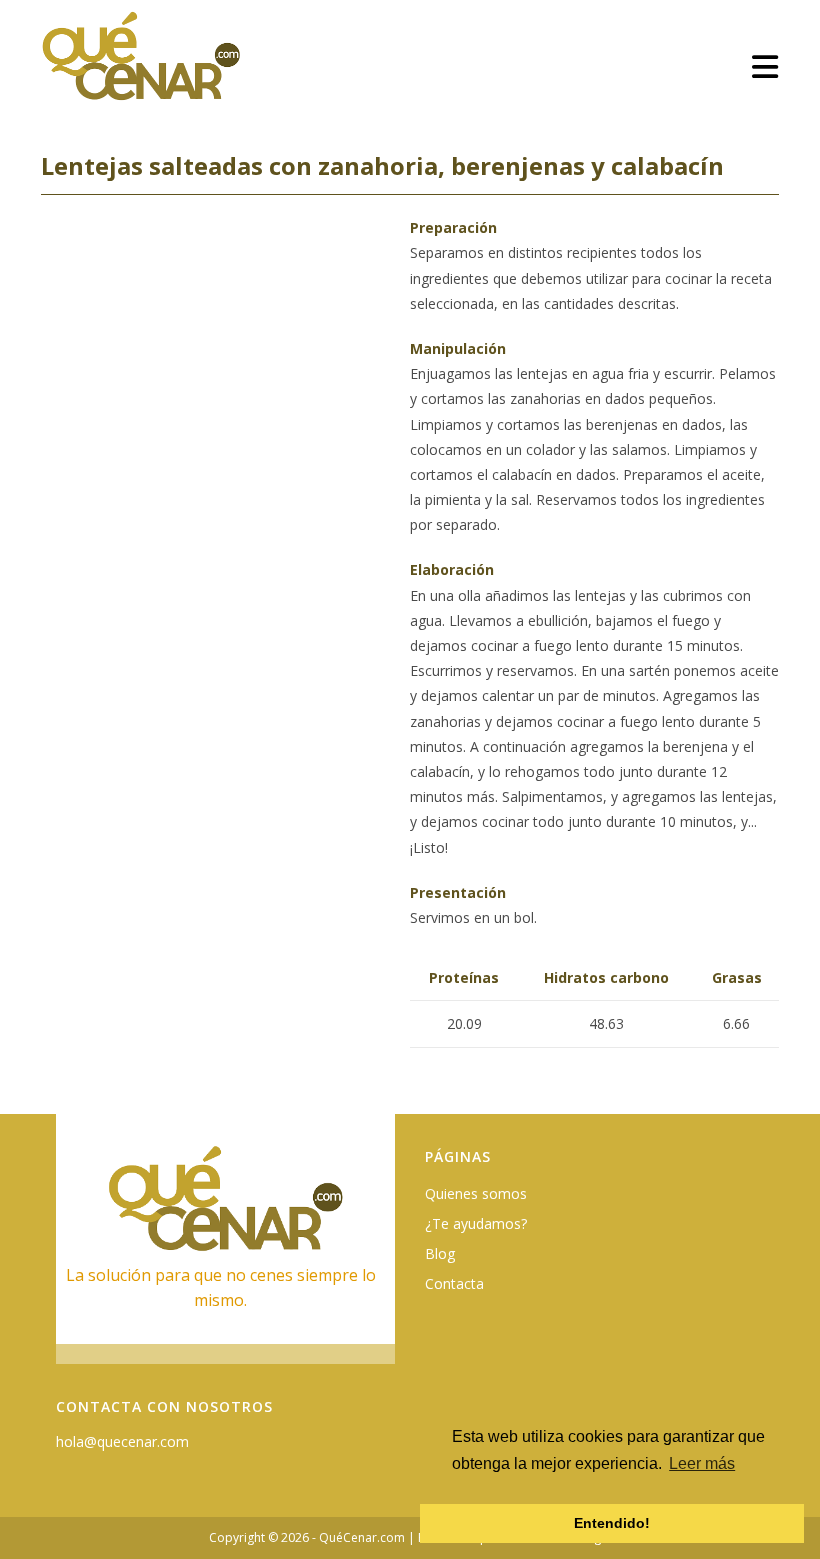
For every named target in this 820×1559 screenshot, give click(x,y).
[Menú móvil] (765, 66)
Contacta (454, 1283)
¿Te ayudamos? (476, 1223)
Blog (440, 1253)
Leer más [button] (702, 1463)
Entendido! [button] (612, 1523)
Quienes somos (476, 1193)
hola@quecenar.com (122, 1441)
